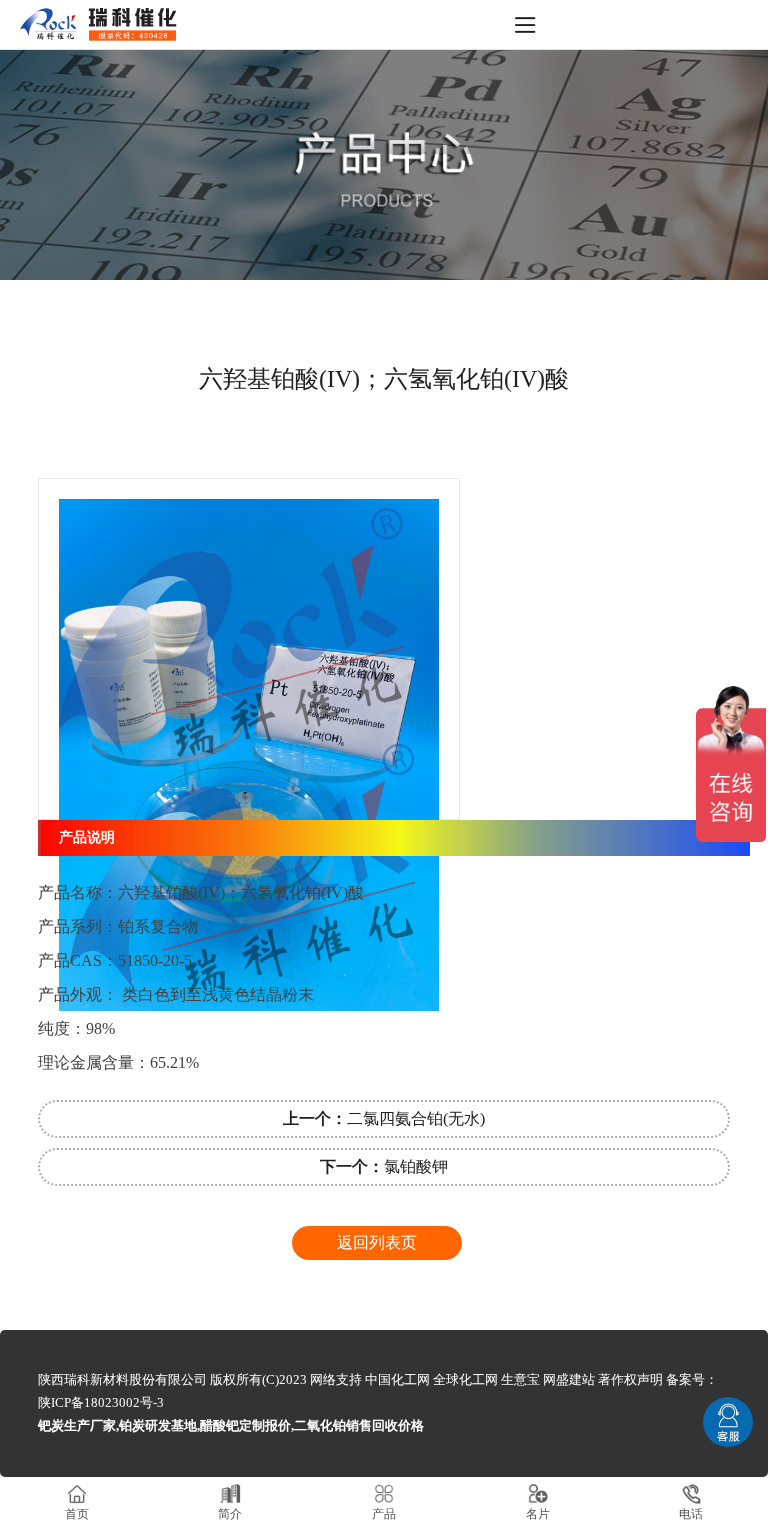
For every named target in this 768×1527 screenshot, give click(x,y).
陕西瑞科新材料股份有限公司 (122, 1379)
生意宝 (520, 1379)
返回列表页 (377, 1242)
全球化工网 (465, 1379)
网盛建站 (569, 1379)
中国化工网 (397, 1379)
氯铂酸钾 (384, 1166)
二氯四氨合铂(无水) (384, 1118)
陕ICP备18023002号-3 (101, 1402)
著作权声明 (630, 1379)
